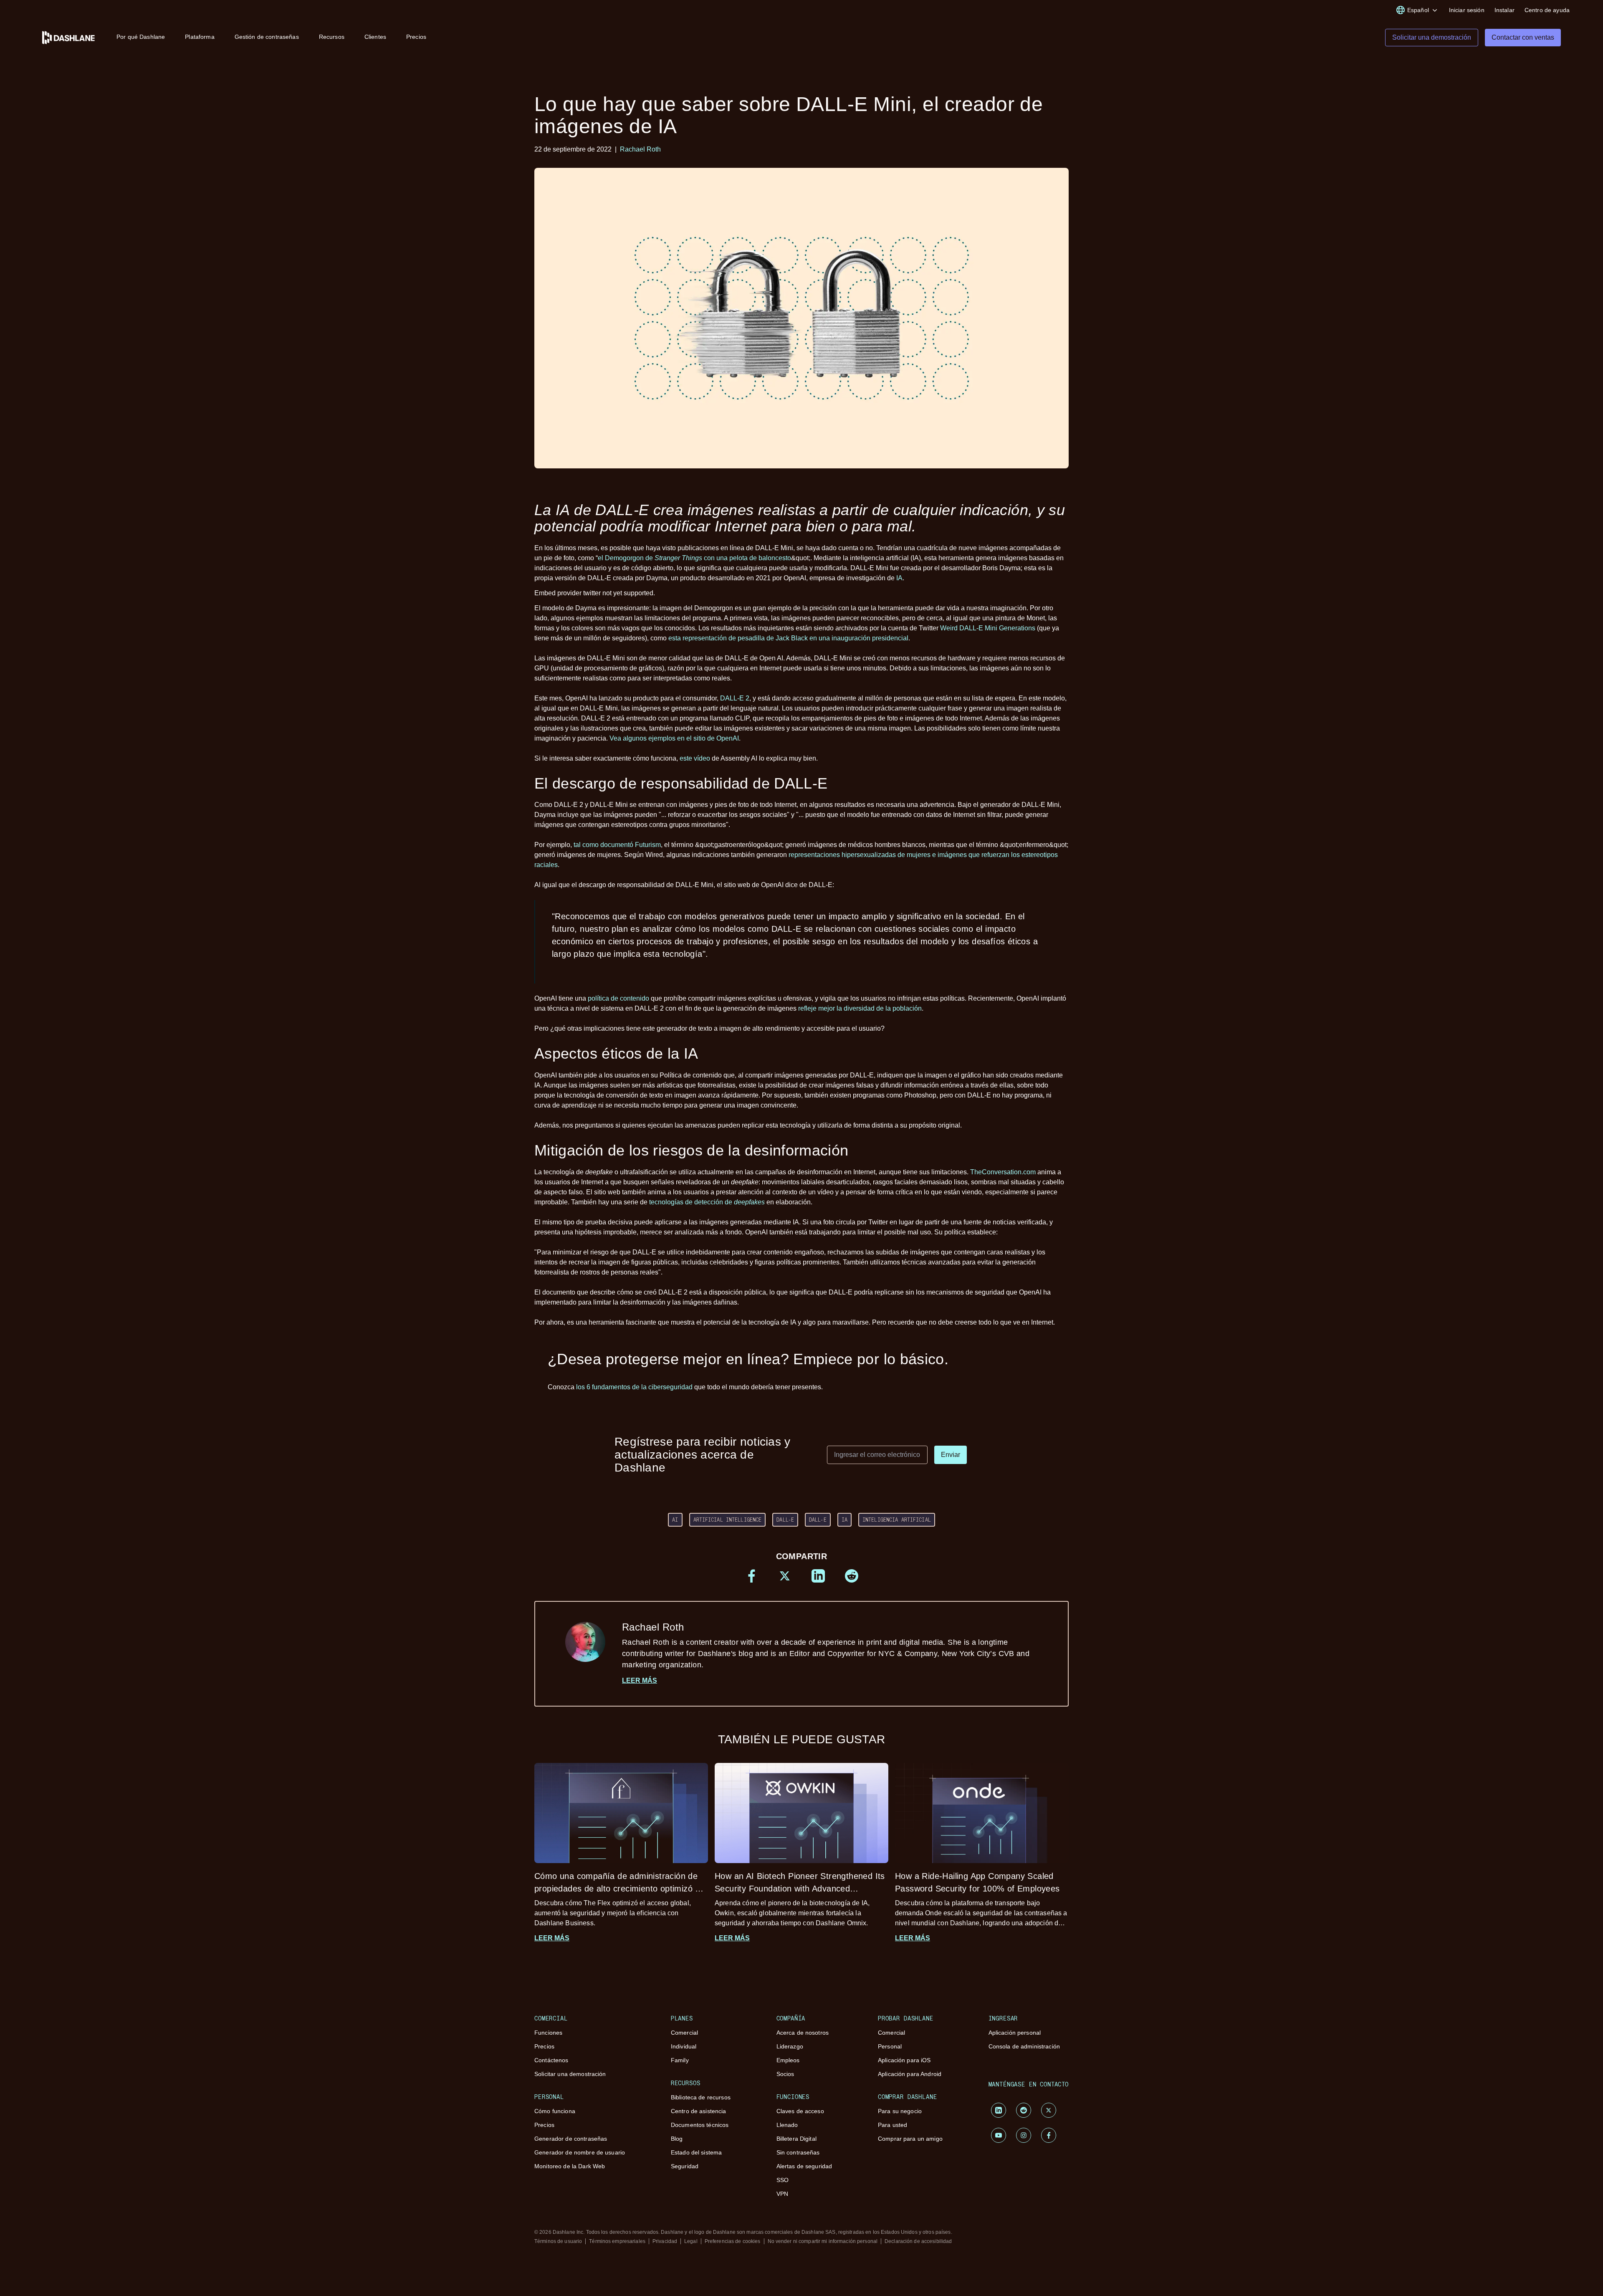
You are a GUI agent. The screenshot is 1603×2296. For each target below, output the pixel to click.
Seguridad (685, 2166)
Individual (684, 2046)
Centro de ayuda (1547, 10)
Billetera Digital (796, 2139)
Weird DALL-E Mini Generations (988, 628)
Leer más (640, 1680)
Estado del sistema (697, 2152)
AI (675, 1520)
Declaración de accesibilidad (918, 2241)
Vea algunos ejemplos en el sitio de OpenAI (674, 738)
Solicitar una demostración (570, 2074)
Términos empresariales (617, 2241)
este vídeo (695, 758)
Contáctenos (551, 2060)
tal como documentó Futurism (617, 845)
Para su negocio (900, 2111)
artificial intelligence (728, 1520)
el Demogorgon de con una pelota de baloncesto (694, 558)
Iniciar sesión (1467, 10)
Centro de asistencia (699, 2111)
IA (899, 578)
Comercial (684, 2033)
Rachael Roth (640, 149)
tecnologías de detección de (707, 1202)
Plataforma (200, 37)
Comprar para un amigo (910, 2139)
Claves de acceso (800, 2111)
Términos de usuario (558, 2241)
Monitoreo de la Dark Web (570, 2166)
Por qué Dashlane (141, 37)
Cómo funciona (555, 2111)
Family (680, 2060)
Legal (691, 2241)
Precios (416, 37)
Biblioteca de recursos (701, 2097)
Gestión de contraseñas (267, 37)
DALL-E (785, 1520)
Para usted (893, 2125)
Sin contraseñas (798, 2152)
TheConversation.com (1003, 1172)
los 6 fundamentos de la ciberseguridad (634, 1387)
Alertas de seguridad (804, 2166)
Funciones (548, 2033)
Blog (677, 2139)
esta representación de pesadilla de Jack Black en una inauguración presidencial (788, 638)
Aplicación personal (1015, 2033)
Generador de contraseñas (571, 2139)
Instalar (1504, 10)
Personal (890, 2046)
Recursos (332, 37)
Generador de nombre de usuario (580, 2152)
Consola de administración (1024, 2046)
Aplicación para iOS (904, 2060)
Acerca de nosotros (803, 2033)
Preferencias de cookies (733, 2241)
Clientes (375, 37)
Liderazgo (790, 2046)
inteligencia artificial (897, 1520)
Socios (785, 2074)
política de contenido (618, 998)
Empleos (788, 2060)
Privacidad (665, 2241)
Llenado (787, 2125)
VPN (782, 2194)
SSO (783, 2180)
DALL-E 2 (735, 698)
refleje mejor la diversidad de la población (860, 1008)
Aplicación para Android (910, 2074)
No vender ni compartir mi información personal (823, 2241)
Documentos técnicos (700, 2125)
